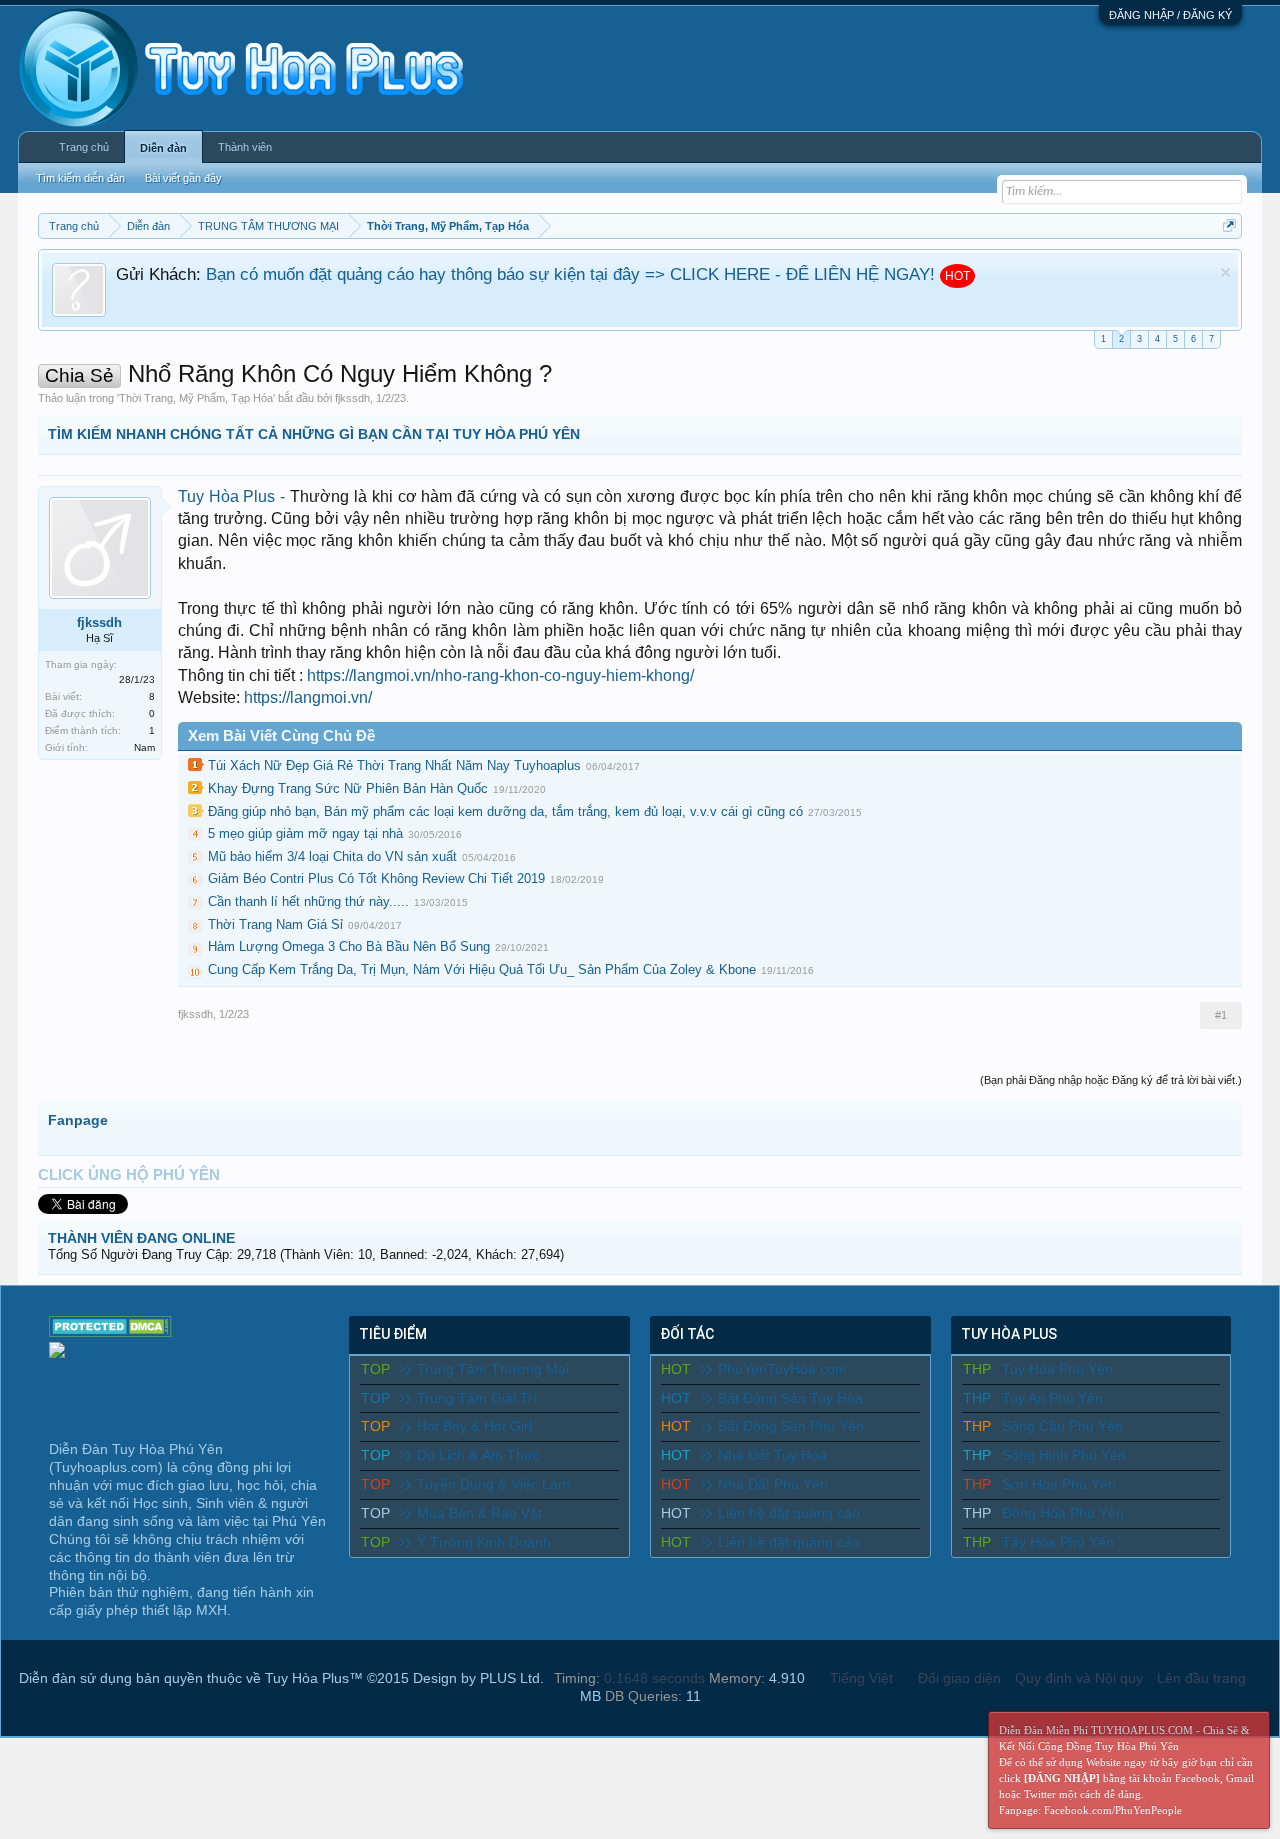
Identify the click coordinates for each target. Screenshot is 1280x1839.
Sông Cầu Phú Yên (1062, 1426)
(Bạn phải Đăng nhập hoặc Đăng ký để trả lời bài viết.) (1111, 1080)
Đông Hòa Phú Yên (1063, 1513)
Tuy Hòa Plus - (234, 496)
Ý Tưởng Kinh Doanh (484, 1542)
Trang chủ (84, 147)
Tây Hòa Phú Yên (1058, 1542)
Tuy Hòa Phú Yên (1057, 1369)
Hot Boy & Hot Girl (474, 1426)
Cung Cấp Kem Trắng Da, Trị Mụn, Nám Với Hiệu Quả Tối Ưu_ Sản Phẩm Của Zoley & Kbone (482, 969)
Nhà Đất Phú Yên (773, 1484)
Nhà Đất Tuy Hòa (772, 1455)
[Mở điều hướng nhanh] (1229, 225)
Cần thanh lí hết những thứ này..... (308, 901)
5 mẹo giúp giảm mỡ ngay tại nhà (305, 833)
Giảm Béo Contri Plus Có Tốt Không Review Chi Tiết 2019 (376, 878)
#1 (1221, 1015)
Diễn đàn (163, 148)
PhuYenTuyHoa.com (782, 1369)
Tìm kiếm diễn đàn (80, 178)
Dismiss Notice (1225, 272)
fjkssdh (352, 398)
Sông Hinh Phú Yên (1064, 1455)
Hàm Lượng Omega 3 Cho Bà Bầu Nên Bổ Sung (349, 946)
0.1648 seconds (654, 1678)
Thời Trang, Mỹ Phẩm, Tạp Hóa (196, 398)
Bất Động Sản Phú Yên (791, 1426)
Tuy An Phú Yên (1052, 1398)
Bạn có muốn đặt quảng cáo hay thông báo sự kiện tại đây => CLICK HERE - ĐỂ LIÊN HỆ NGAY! (570, 274)
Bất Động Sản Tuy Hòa (790, 1398)
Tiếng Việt (861, 1678)
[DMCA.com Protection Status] (110, 1332)
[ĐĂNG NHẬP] (1062, 1778)
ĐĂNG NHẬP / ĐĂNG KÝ (1170, 15)
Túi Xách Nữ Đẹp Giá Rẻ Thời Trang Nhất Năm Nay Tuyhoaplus (394, 765)
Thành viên (245, 147)
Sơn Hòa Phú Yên (1059, 1484)
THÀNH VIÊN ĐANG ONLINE (141, 1238)
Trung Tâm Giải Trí (477, 1398)
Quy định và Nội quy (1079, 1678)
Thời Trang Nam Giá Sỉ (275, 924)
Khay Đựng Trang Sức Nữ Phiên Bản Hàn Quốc (348, 788)
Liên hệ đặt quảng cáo (789, 1513)
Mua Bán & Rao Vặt (479, 1513)
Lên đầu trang (1201, 1678)
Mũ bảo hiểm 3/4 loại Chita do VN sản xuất (332, 856)
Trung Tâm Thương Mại (493, 1369)
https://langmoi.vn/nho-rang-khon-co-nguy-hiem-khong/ (500, 675)
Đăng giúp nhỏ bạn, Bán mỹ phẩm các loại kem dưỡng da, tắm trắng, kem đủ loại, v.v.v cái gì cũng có (505, 811)
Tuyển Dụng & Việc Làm (493, 1484)
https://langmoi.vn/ (308, 697)
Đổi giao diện (959, 1678)
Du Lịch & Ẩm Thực (478, 1455)
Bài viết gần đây (183, 178)
